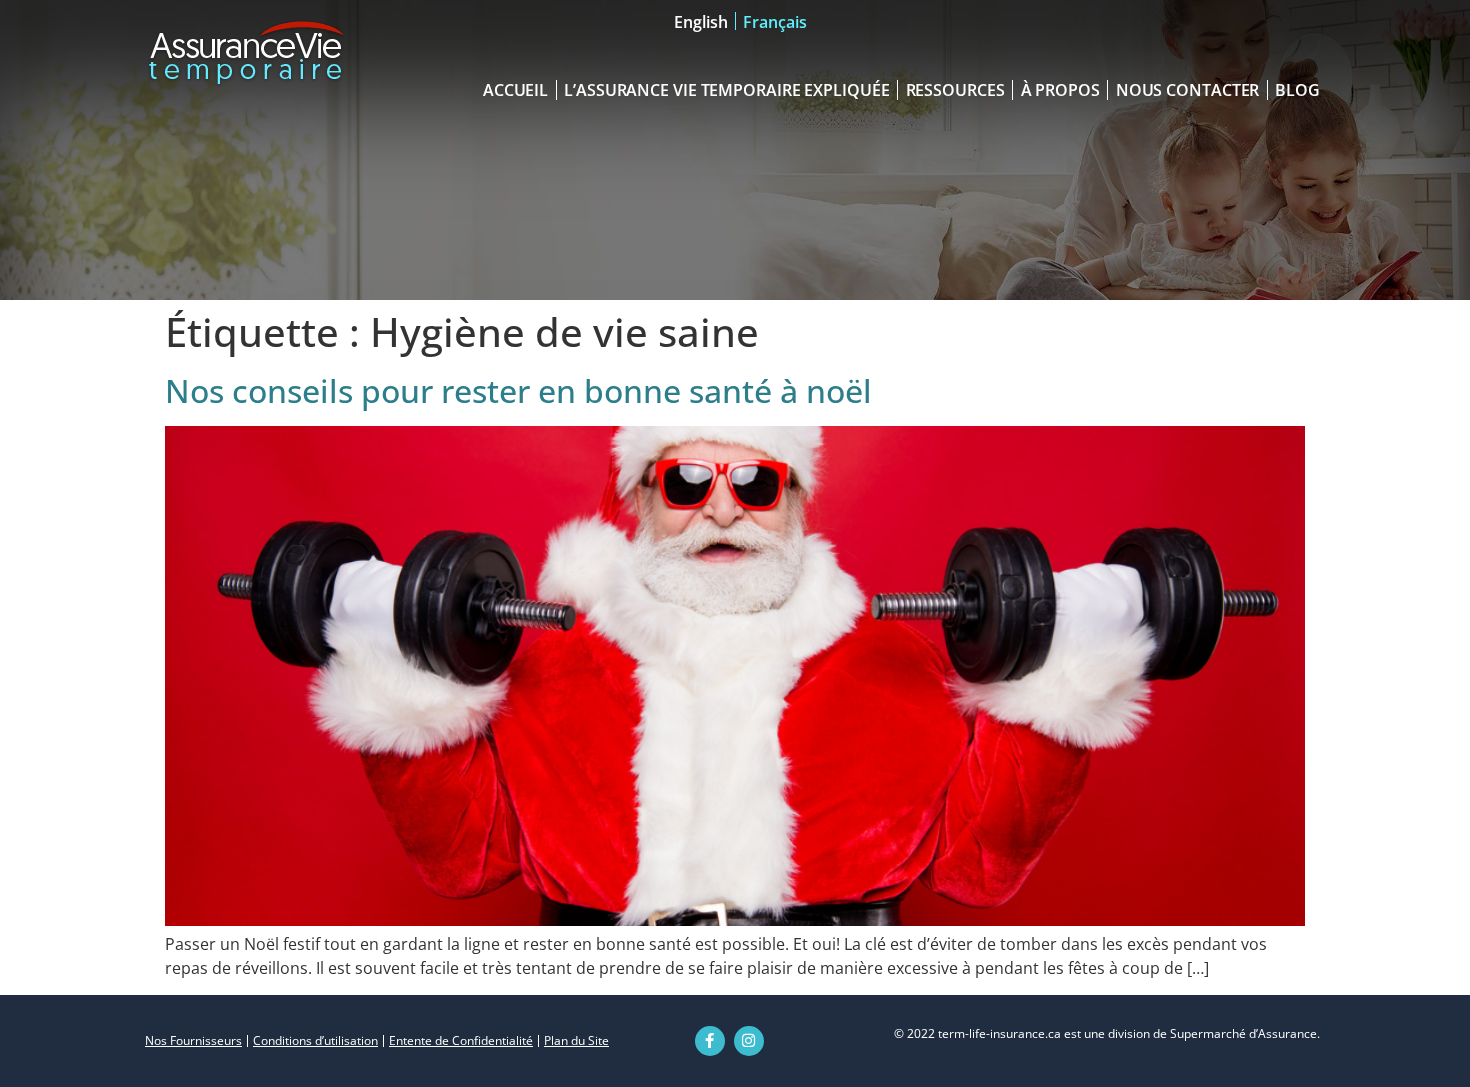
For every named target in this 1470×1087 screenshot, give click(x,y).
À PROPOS (1060, 90)
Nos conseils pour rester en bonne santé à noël (518, 390)
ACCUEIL (515, 90)
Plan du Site (576, 1041)
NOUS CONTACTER (1188, 90)
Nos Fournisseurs (193, 1041)
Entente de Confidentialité (461, 1041)
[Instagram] (749, 1041)
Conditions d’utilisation (315, 1041)
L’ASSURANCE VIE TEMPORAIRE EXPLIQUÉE (726, 90)
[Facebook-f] (710, 1041)
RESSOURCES (955, 90)
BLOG (1297, 90)
